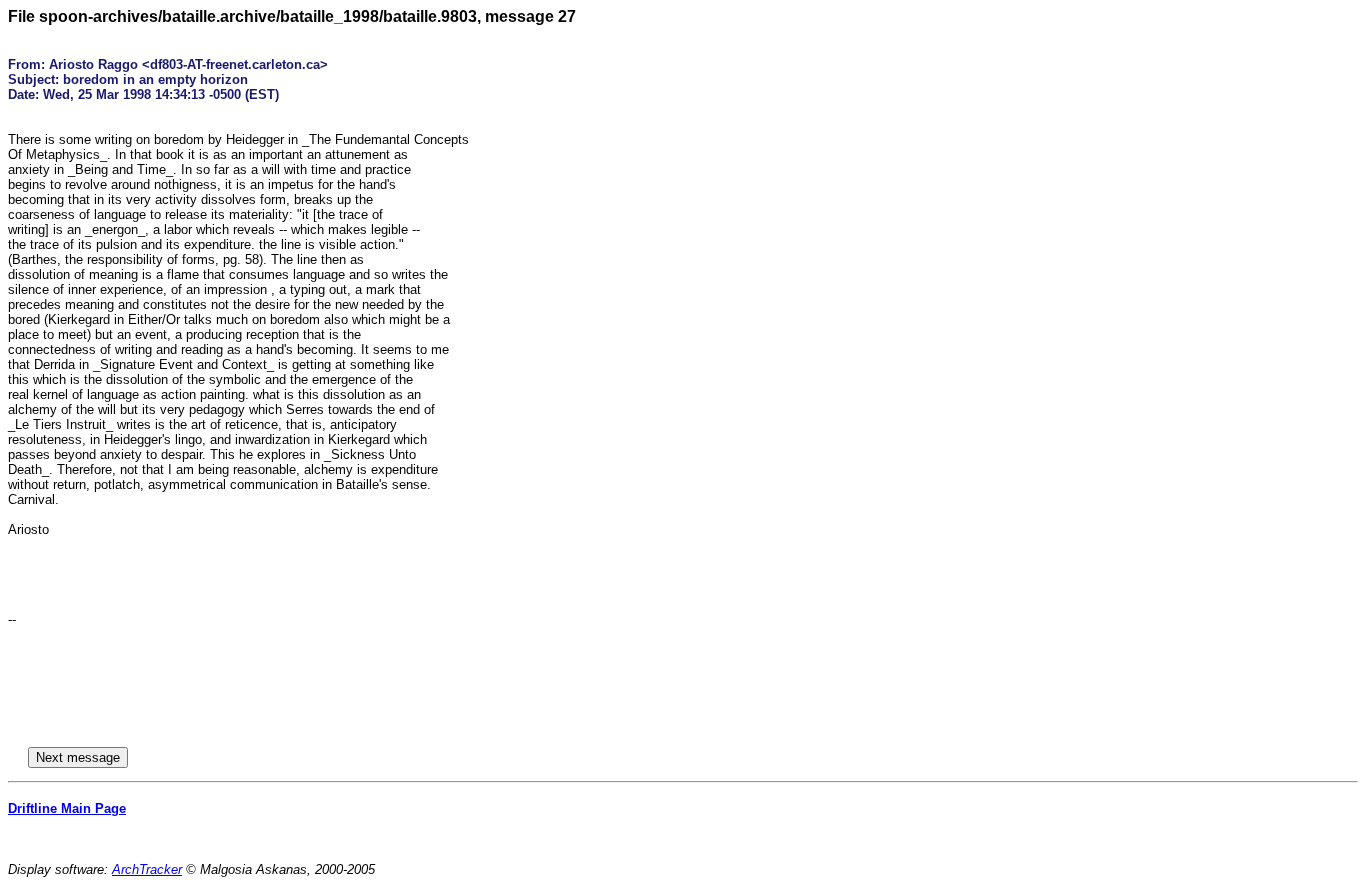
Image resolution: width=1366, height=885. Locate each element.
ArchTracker (147, 869)
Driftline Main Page (67, 808)
